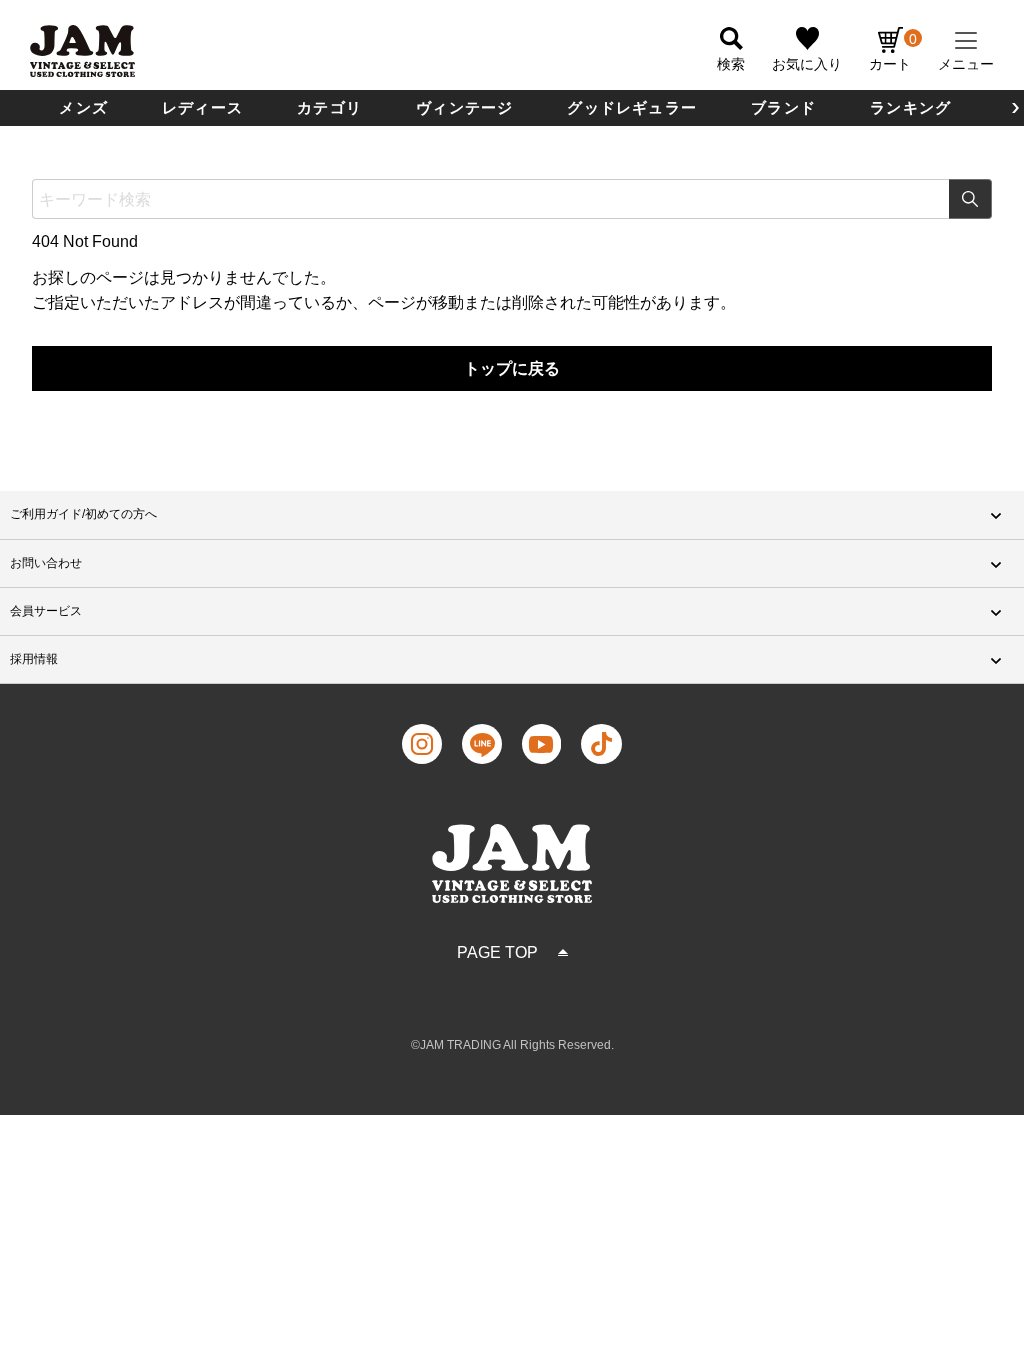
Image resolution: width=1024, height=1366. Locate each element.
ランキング (910, 107)
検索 (970, 199)
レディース (202, 107)
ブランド (783, 107)
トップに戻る (512, 368)
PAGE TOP (497, 952)
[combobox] (512, 199)
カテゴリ (329, 107)
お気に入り (807, 64)
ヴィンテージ (464, 107)
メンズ (83, 107)
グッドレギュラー (632, 107)
